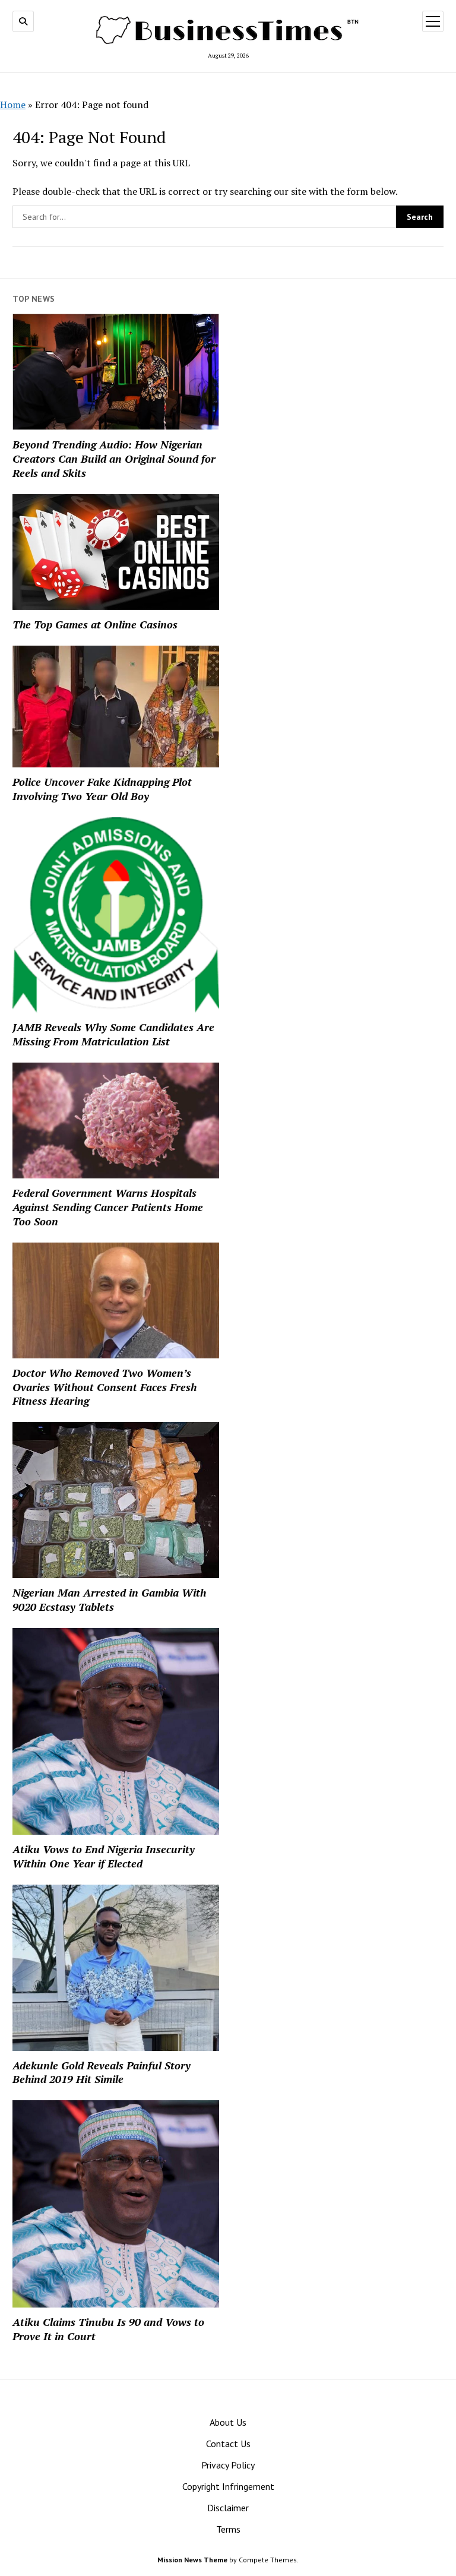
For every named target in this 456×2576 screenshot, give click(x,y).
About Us (228, 2422)
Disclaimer (228, 2508)
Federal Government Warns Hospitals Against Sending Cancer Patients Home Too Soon (108, 1207)
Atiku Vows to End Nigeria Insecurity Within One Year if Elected (104, 1856)
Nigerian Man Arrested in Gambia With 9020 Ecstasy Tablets (109, 1600)
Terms (228, 2529)
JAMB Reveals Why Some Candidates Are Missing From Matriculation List (113, 1034)
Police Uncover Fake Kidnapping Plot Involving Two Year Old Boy (102, 789)
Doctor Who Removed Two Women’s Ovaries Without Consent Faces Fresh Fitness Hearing (104, 1387)
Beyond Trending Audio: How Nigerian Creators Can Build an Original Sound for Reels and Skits (114, 459)
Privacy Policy (228, 2465)
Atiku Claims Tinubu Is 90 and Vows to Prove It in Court (108, 2329)
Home (13, 105)
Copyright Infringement (228, 2486)
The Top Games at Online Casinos (95, 624)
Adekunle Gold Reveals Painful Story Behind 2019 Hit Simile (102, 2072)
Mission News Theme (192, 2560)
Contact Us (228, 2444)
